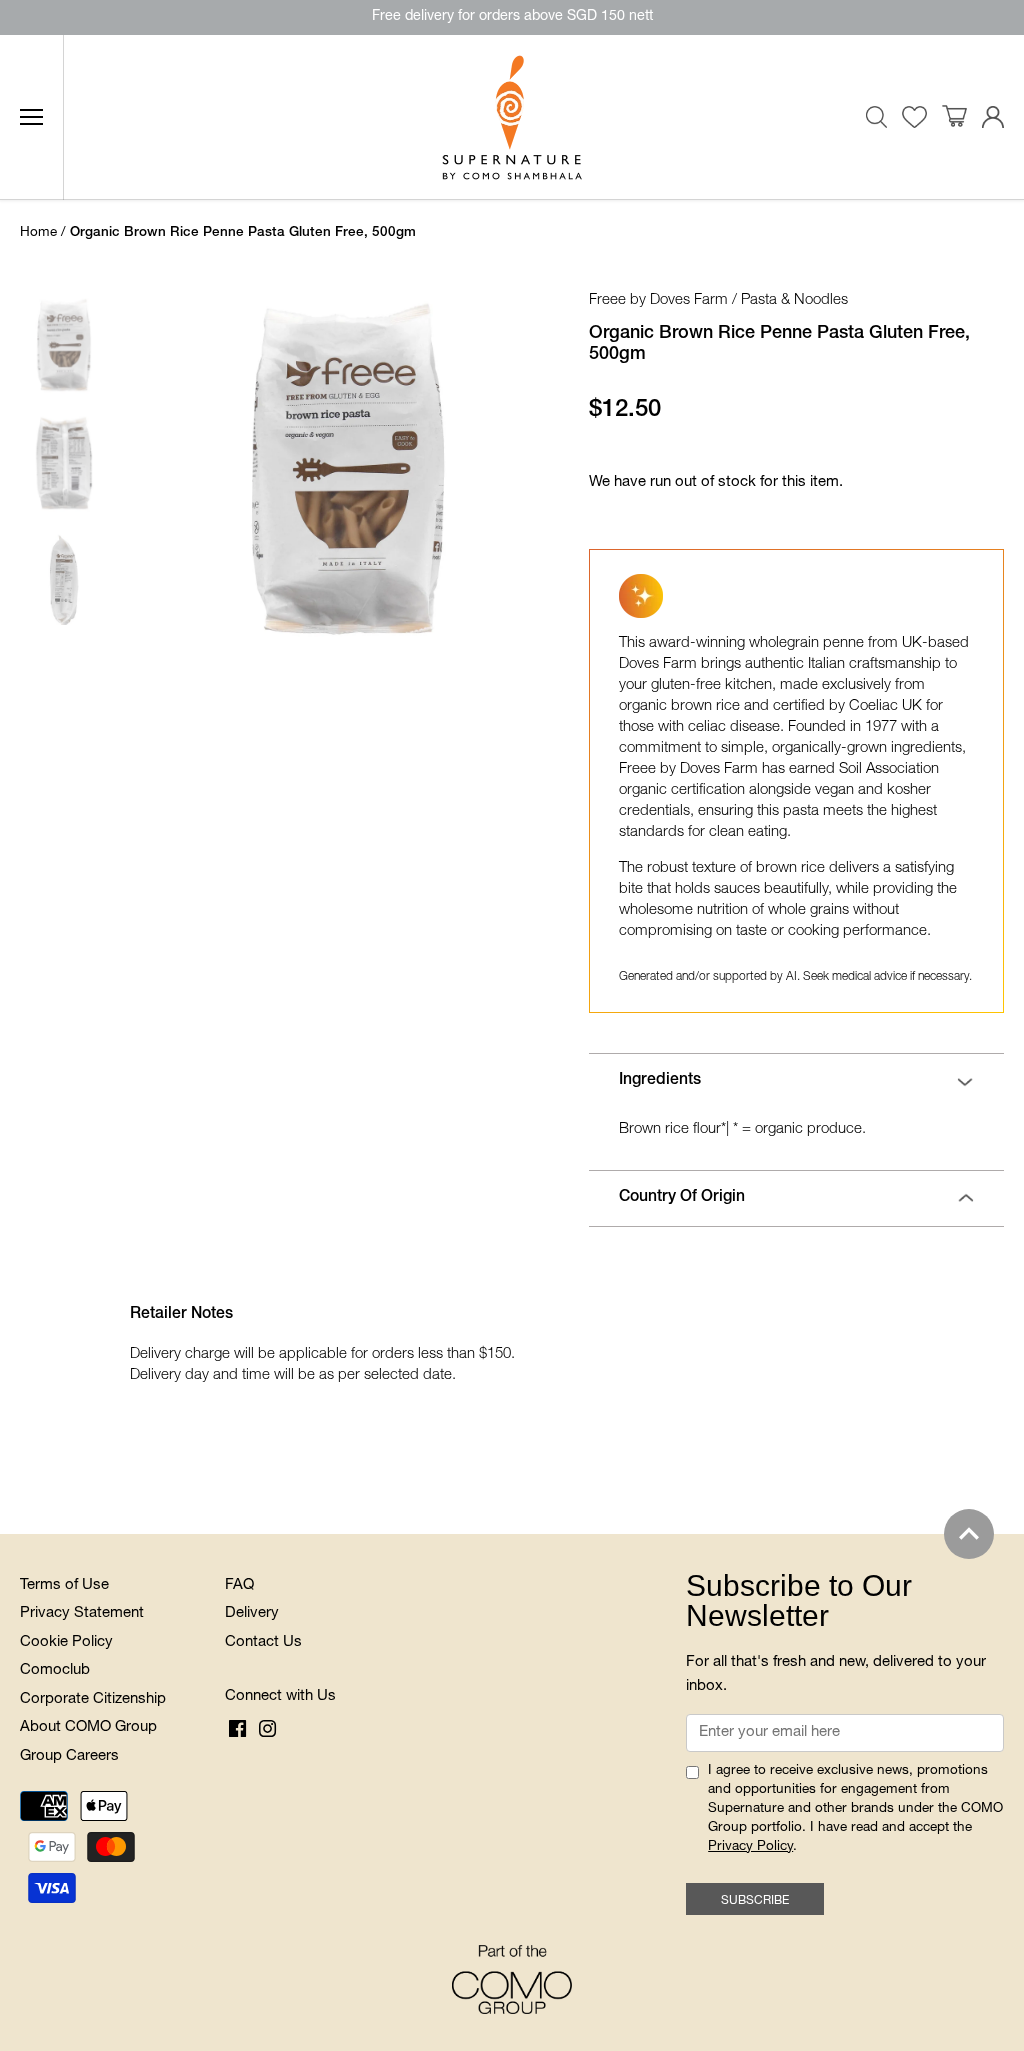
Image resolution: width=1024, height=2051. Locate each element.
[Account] (993, 117)
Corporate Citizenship (93, 1699)
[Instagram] (267, 1730)
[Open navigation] (31, 117)
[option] (348, 469)
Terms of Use (64, 1585)
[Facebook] (237, 1730)
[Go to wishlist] (914, 117)
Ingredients (660, 1081)
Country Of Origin (682, 1198)
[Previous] (154, 469)
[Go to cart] (954, 117)
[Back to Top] (969, 1534)
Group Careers (69, 1756)
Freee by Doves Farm (658, 300)
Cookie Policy (66, 1642)
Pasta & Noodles (794, 300)
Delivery (252, 1613)
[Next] (502, 469)
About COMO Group (88, 1727)
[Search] (877, 117)
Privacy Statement (82, 1613)
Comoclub (55, 1670)
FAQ (239, 1585)
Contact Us (263, 1642)
